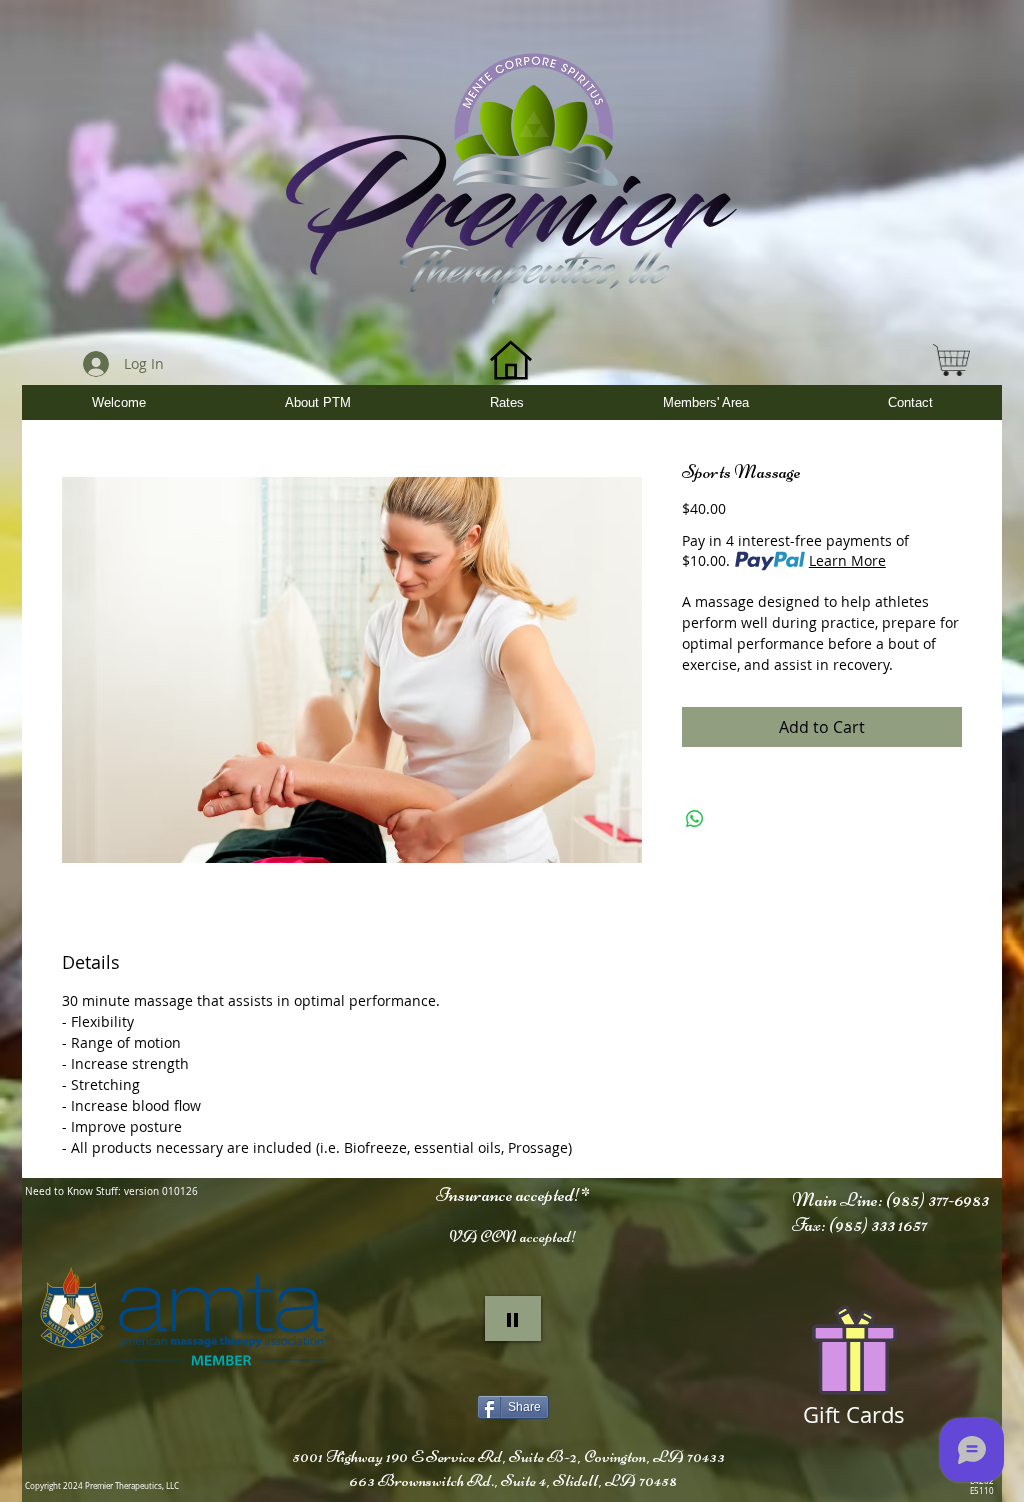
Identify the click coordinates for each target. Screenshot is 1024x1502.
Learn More (847, 560)
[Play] (513, 1318)
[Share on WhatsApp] (695, 819)
